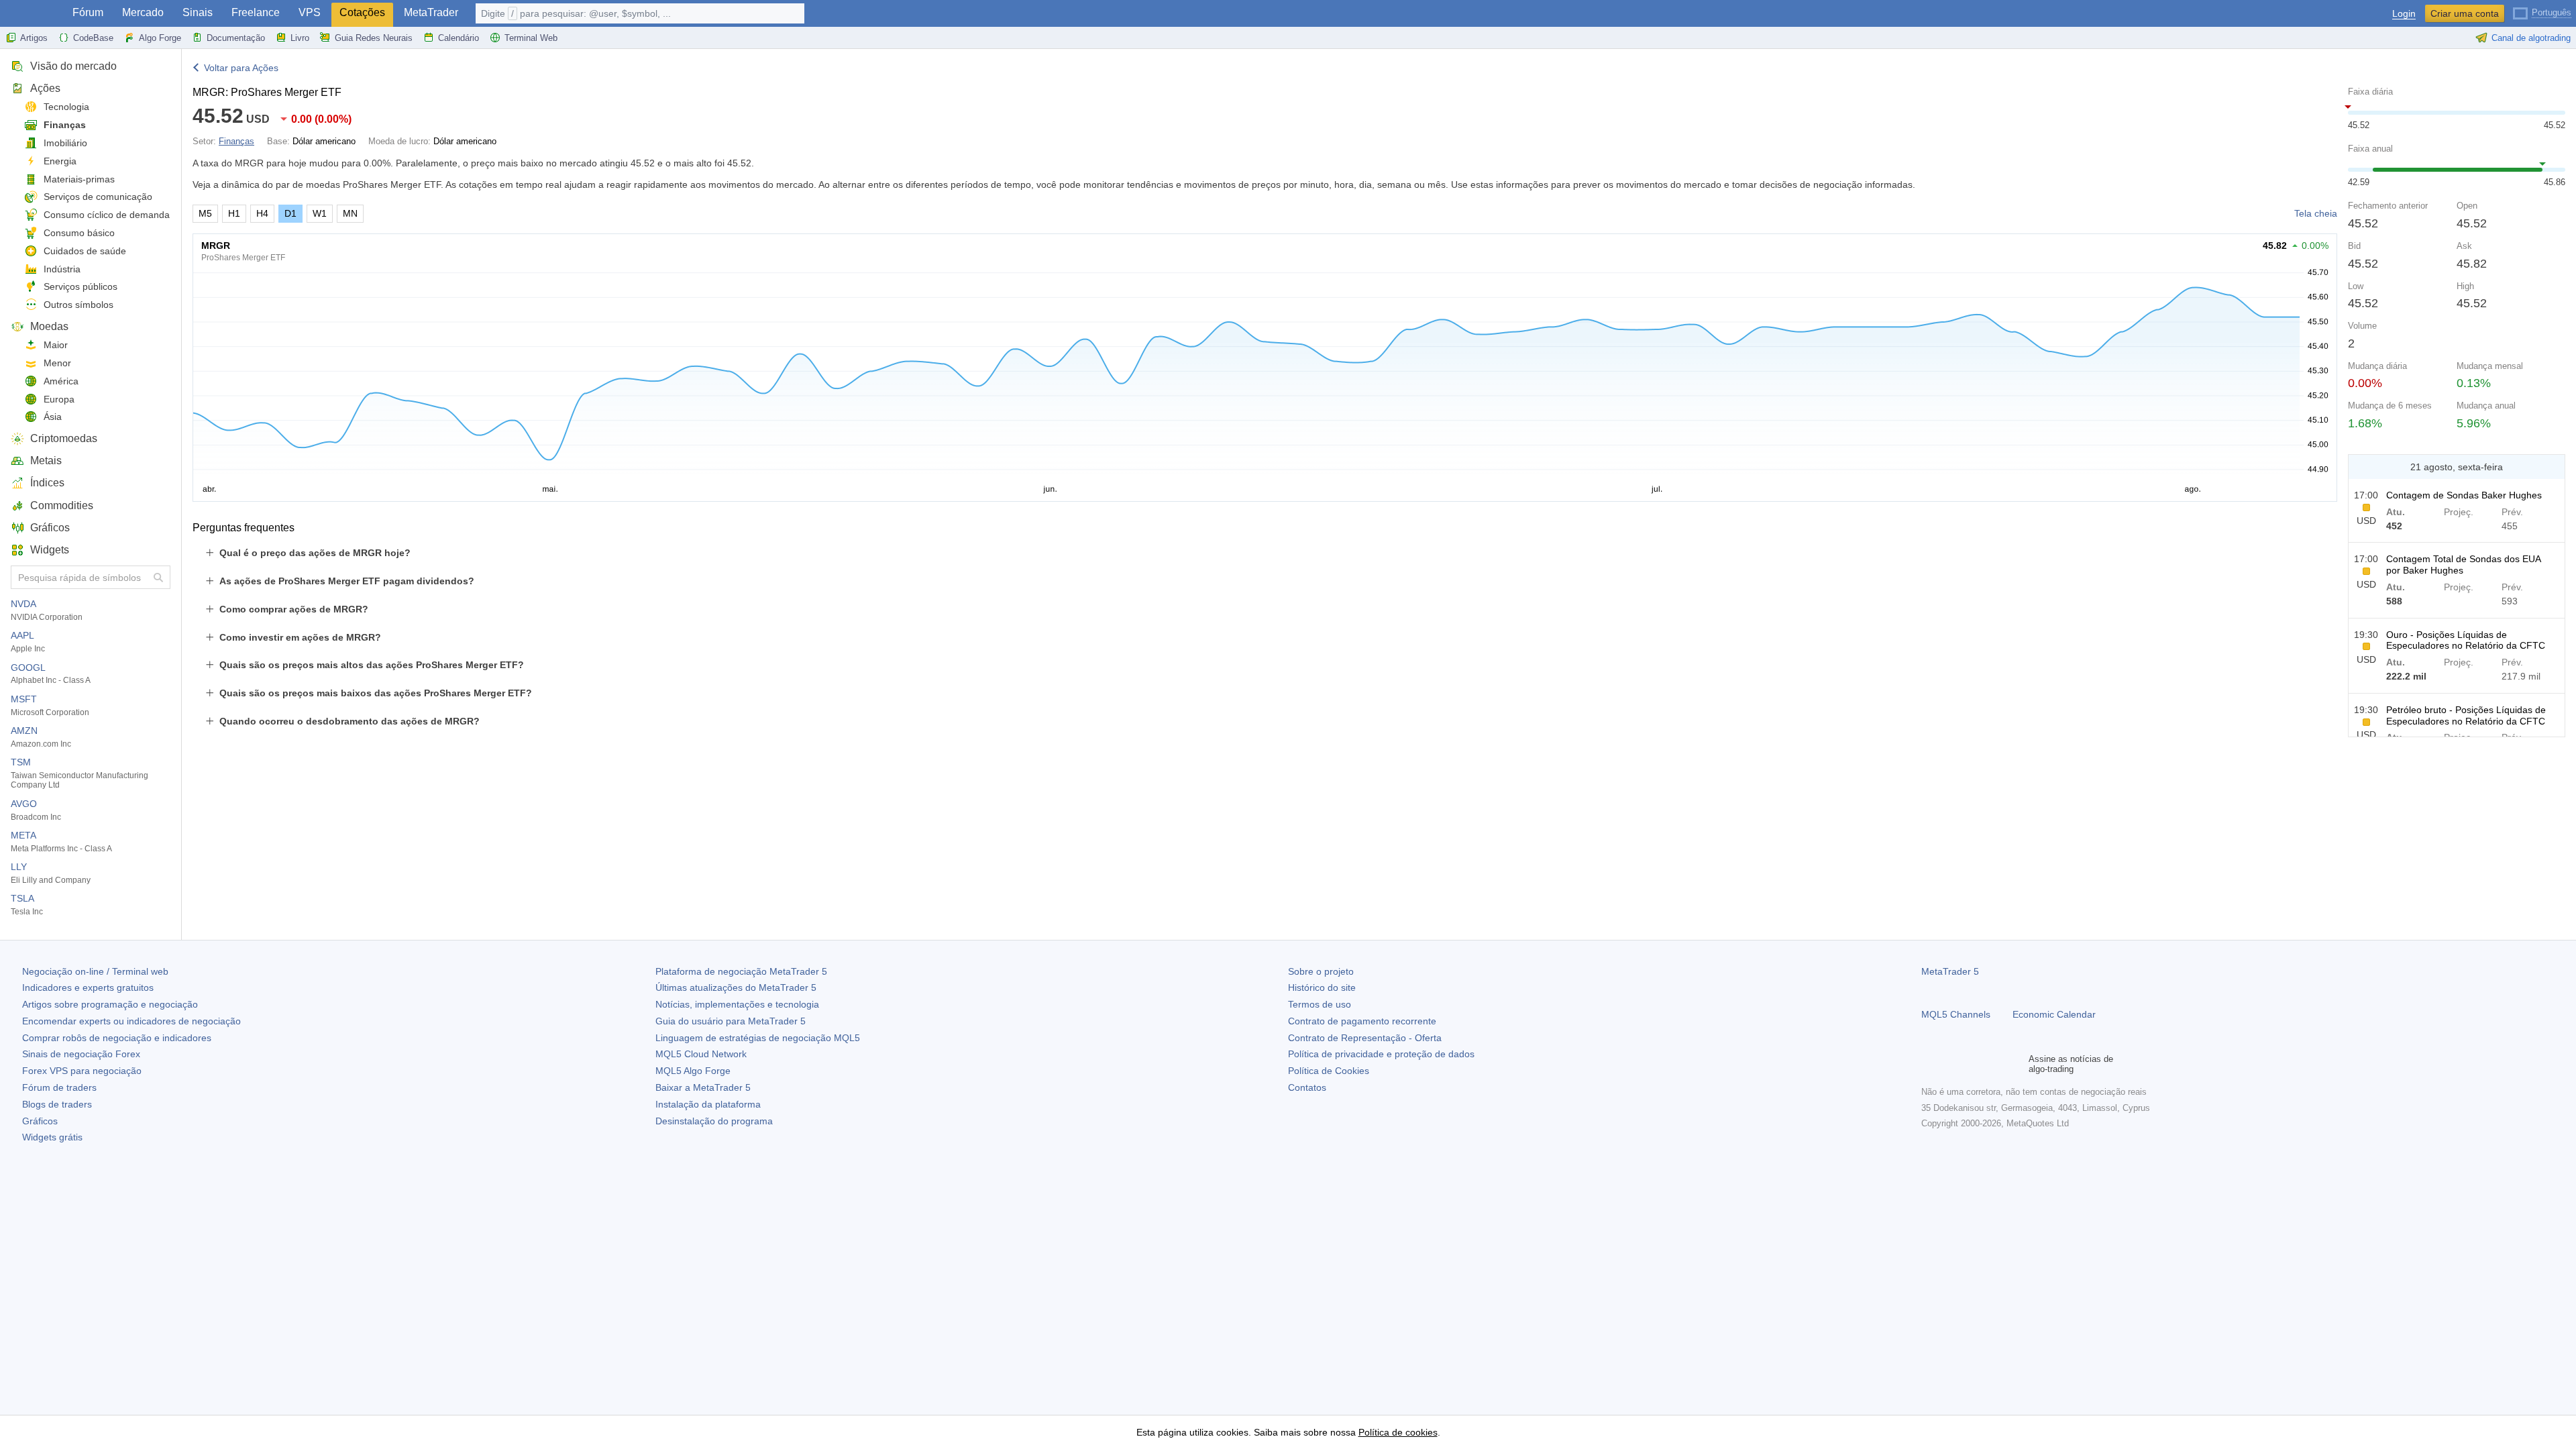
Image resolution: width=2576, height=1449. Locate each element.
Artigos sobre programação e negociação (110, 1004)
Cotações (362, 12)
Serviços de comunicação (98, 197)
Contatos (1307, 1087)
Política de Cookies (1329, 1071)
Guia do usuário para (731, 1021)
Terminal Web (531, 38)
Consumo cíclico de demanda (107, 215)
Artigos (34, 38)
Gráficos (50, 528)
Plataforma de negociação (741, 971)
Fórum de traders (59, 1087)
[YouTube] (1994, 1064)
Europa (59, 399)
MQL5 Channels (1956, 1014)
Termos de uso (1320, 1004)
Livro (300, 38)
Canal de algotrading (2531, 38)
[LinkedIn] (2015, 1064)
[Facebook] (1929, 1064)
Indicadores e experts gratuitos (88, 987)
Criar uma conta (2465, 13)
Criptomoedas (64, 438)
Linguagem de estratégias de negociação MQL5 (758, 1038)
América (61, 381)
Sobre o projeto (1321, 971)
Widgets (50, 550)
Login (2404, 14)
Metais (46, 461)
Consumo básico (79, 233)
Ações (45, 88)
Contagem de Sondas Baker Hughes (2464, 495)
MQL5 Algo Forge (693, 1071)
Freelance (256, 12)
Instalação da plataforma (708, 1104)
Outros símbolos (78, 305)
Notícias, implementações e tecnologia (737, 1004)
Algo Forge (160, 38)
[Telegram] (1951, 1064)
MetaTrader (431, 12)
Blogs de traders (57, 1104)
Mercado (143, 12)
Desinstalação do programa (714, 1121)
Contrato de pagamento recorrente (1362, 1021)
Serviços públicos (80, 286)
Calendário (459, 38)
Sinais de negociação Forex (81, 1054)
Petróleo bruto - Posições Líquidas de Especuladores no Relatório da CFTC (2466, 715)
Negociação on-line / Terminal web (95, 971)
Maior (56, 345)
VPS (310, 12)
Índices (47, 483)
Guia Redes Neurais (374, 38)
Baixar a (703, 1087)
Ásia (53, 417)
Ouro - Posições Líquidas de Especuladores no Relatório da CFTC (2466, 640)
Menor (57, 363)
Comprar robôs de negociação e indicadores (117, 1038)
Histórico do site (1322, 987)
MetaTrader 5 (1950, 971)
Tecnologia (66, 107)
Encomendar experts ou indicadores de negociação (131, 1021)
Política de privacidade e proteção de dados (1381, 1054)
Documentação (236, 38)
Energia (60, 161)
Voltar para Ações (241, 68)
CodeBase (93, 38)
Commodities (62, 505)
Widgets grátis (52, 1137)
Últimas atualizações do (736, 987)
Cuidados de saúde (85, 251)
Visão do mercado (73, 66)
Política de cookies (1398, 1432)
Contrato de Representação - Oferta (1365, 1038)
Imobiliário (65, 143)
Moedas (49, 326)
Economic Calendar (2054, 1014)
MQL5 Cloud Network (701, 1054)
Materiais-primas (79, 179)
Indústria (62, 269)
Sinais (198, 12)
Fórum (88, 12)
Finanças (65, 125)
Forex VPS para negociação (82, 1071)
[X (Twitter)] (1972, 1064)
